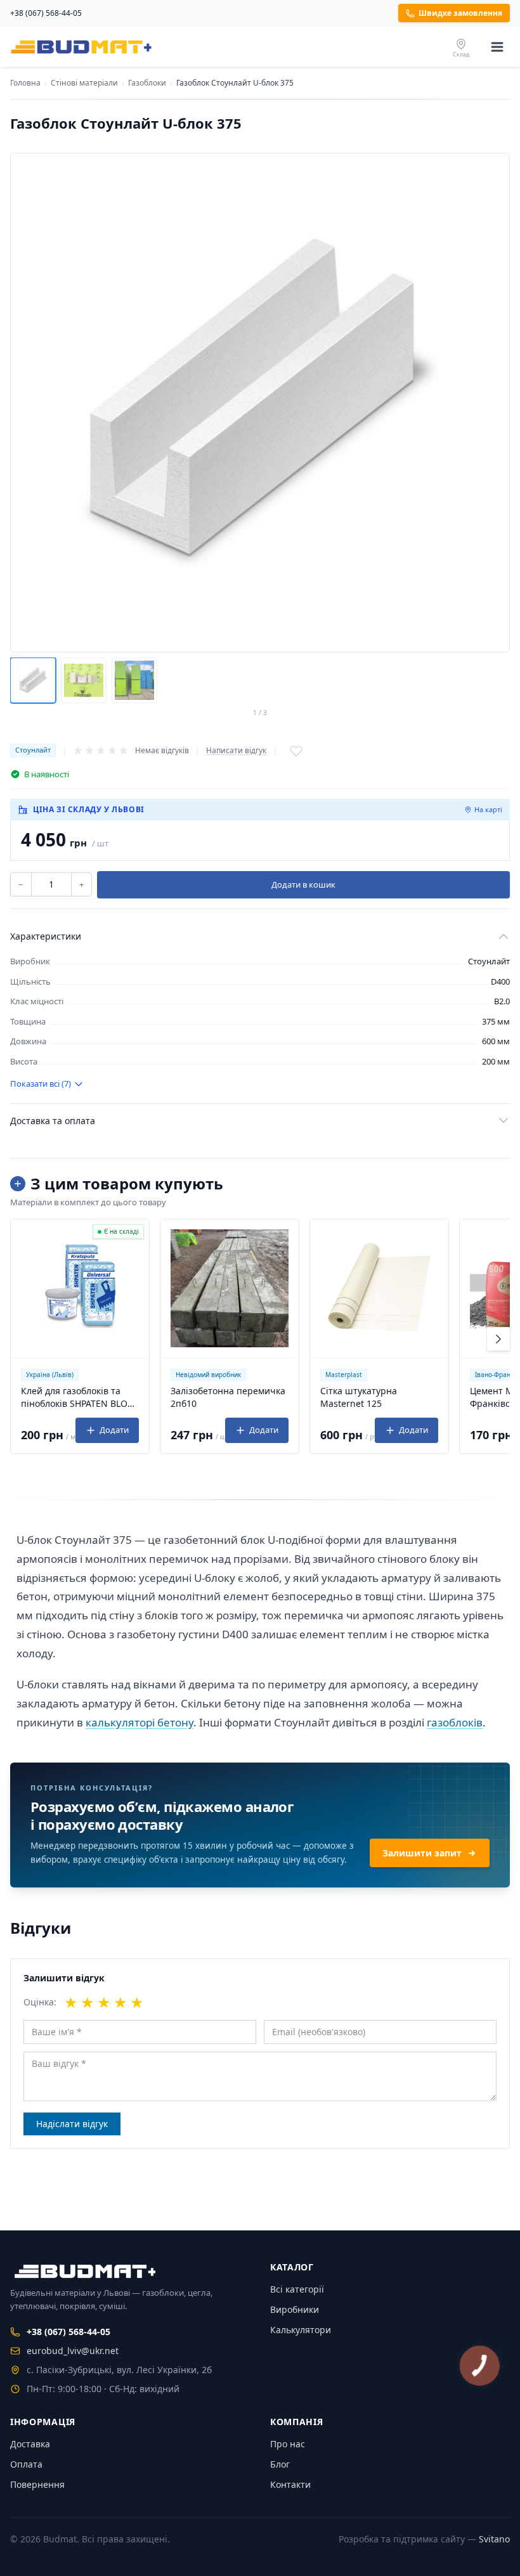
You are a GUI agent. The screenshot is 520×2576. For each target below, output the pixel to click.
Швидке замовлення (460, 13)
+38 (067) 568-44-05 (46, 13)
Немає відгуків (162, 750)
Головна (25, 83)
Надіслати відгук (72, 2124)
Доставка (30, 2444)
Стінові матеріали (84, 83)
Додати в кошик (303, 884)
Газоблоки (147, 83)
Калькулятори (301, 2330)
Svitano (494, 2539)
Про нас (288, 2444)
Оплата (26, 2464)
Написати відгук (236, 751)
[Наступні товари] (498, 1339)
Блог (280, 2464)
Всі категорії (297, 2289)
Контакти (290, 2484)
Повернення (37, 2484)
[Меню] (497, 47)
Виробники (295, 2309)
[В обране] (296, 751)
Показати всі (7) (41, 1084)
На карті (488, 809)
